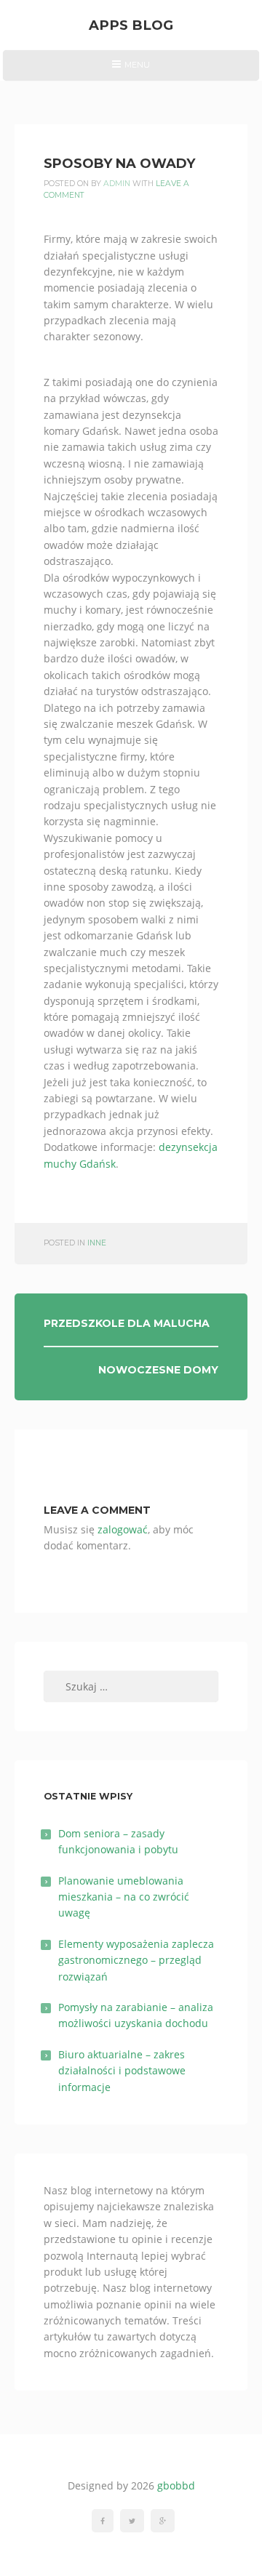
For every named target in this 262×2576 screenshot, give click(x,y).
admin (117, 184)
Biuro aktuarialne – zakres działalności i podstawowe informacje (122, 2071)
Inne (97, 1243)
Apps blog (131, 25)
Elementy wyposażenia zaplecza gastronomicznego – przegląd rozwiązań (136, 1960)
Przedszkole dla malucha (127, 1323)
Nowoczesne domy (158, 1370)
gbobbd (176, 2485)
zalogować (123, 1529)
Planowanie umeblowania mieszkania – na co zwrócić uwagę (124, 1897)
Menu (131, 70)
